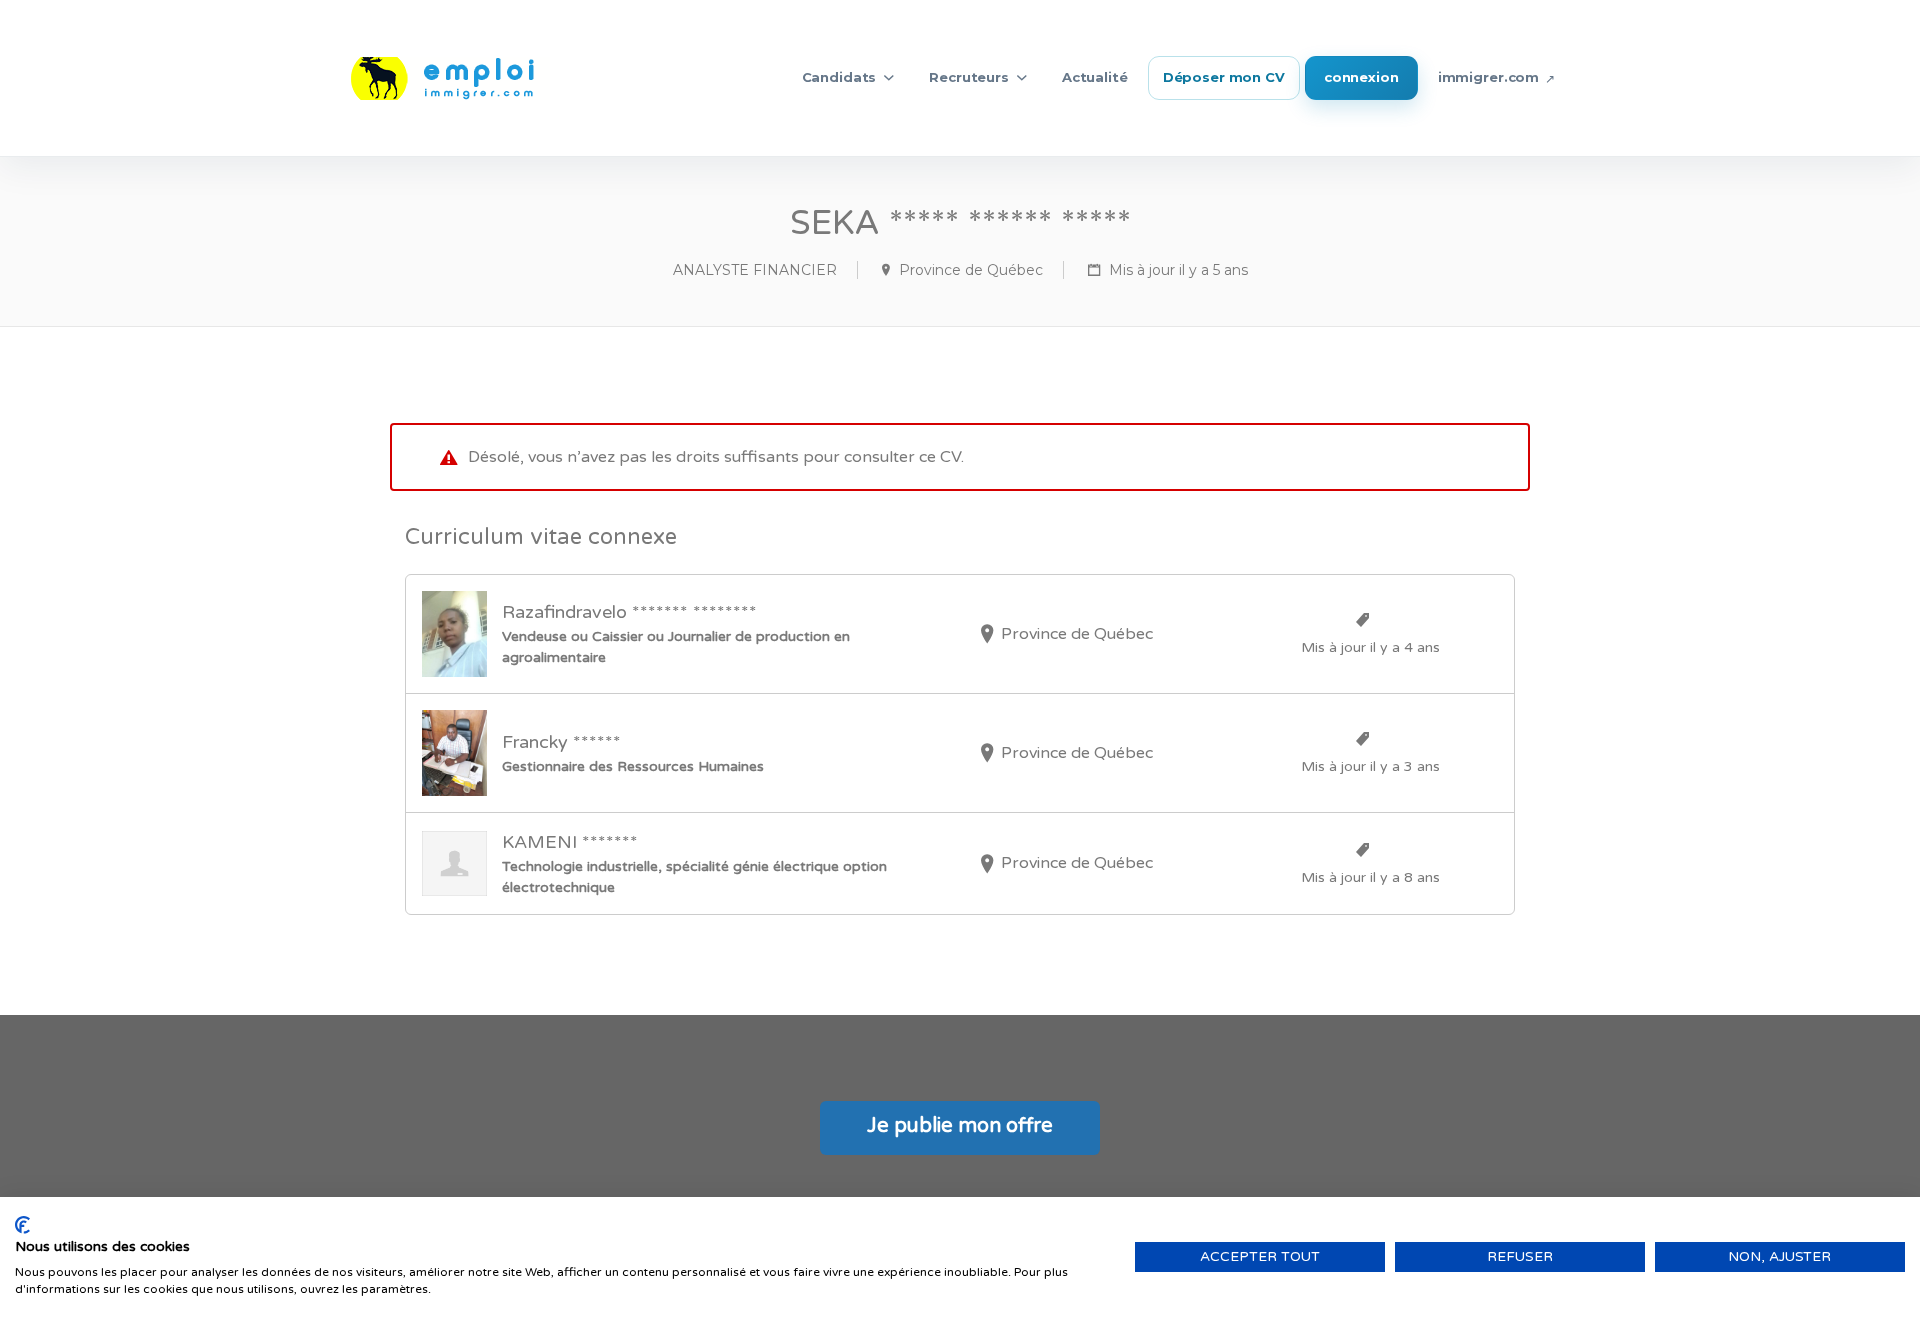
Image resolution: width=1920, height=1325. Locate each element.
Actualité (1095, 77)
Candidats (839, 77)
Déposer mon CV (1224, 77)
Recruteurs (969, 77)
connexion (1361, 77)
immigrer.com (1488, 77)
